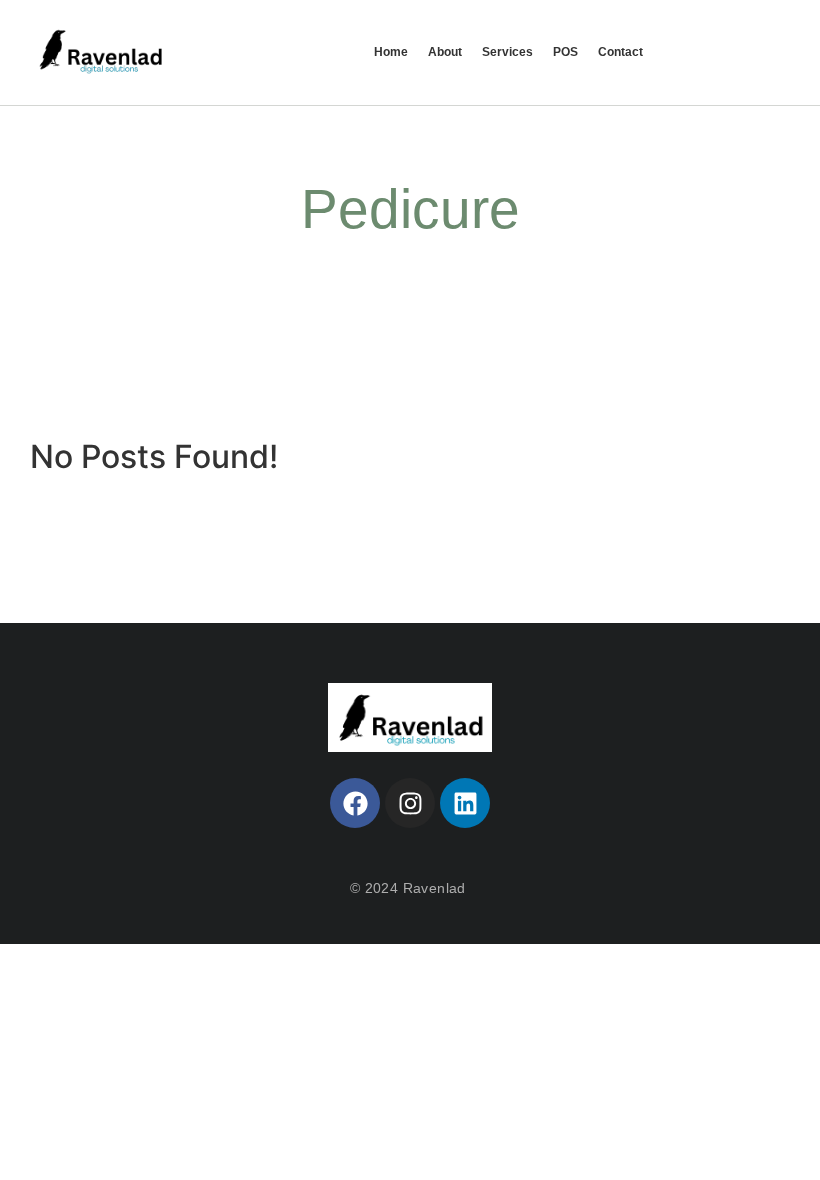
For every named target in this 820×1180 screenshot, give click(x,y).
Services (507, 52)
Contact (620, 52)
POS (565, 52)
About (445, 52)
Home (391, 52)
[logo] (410, 718)
